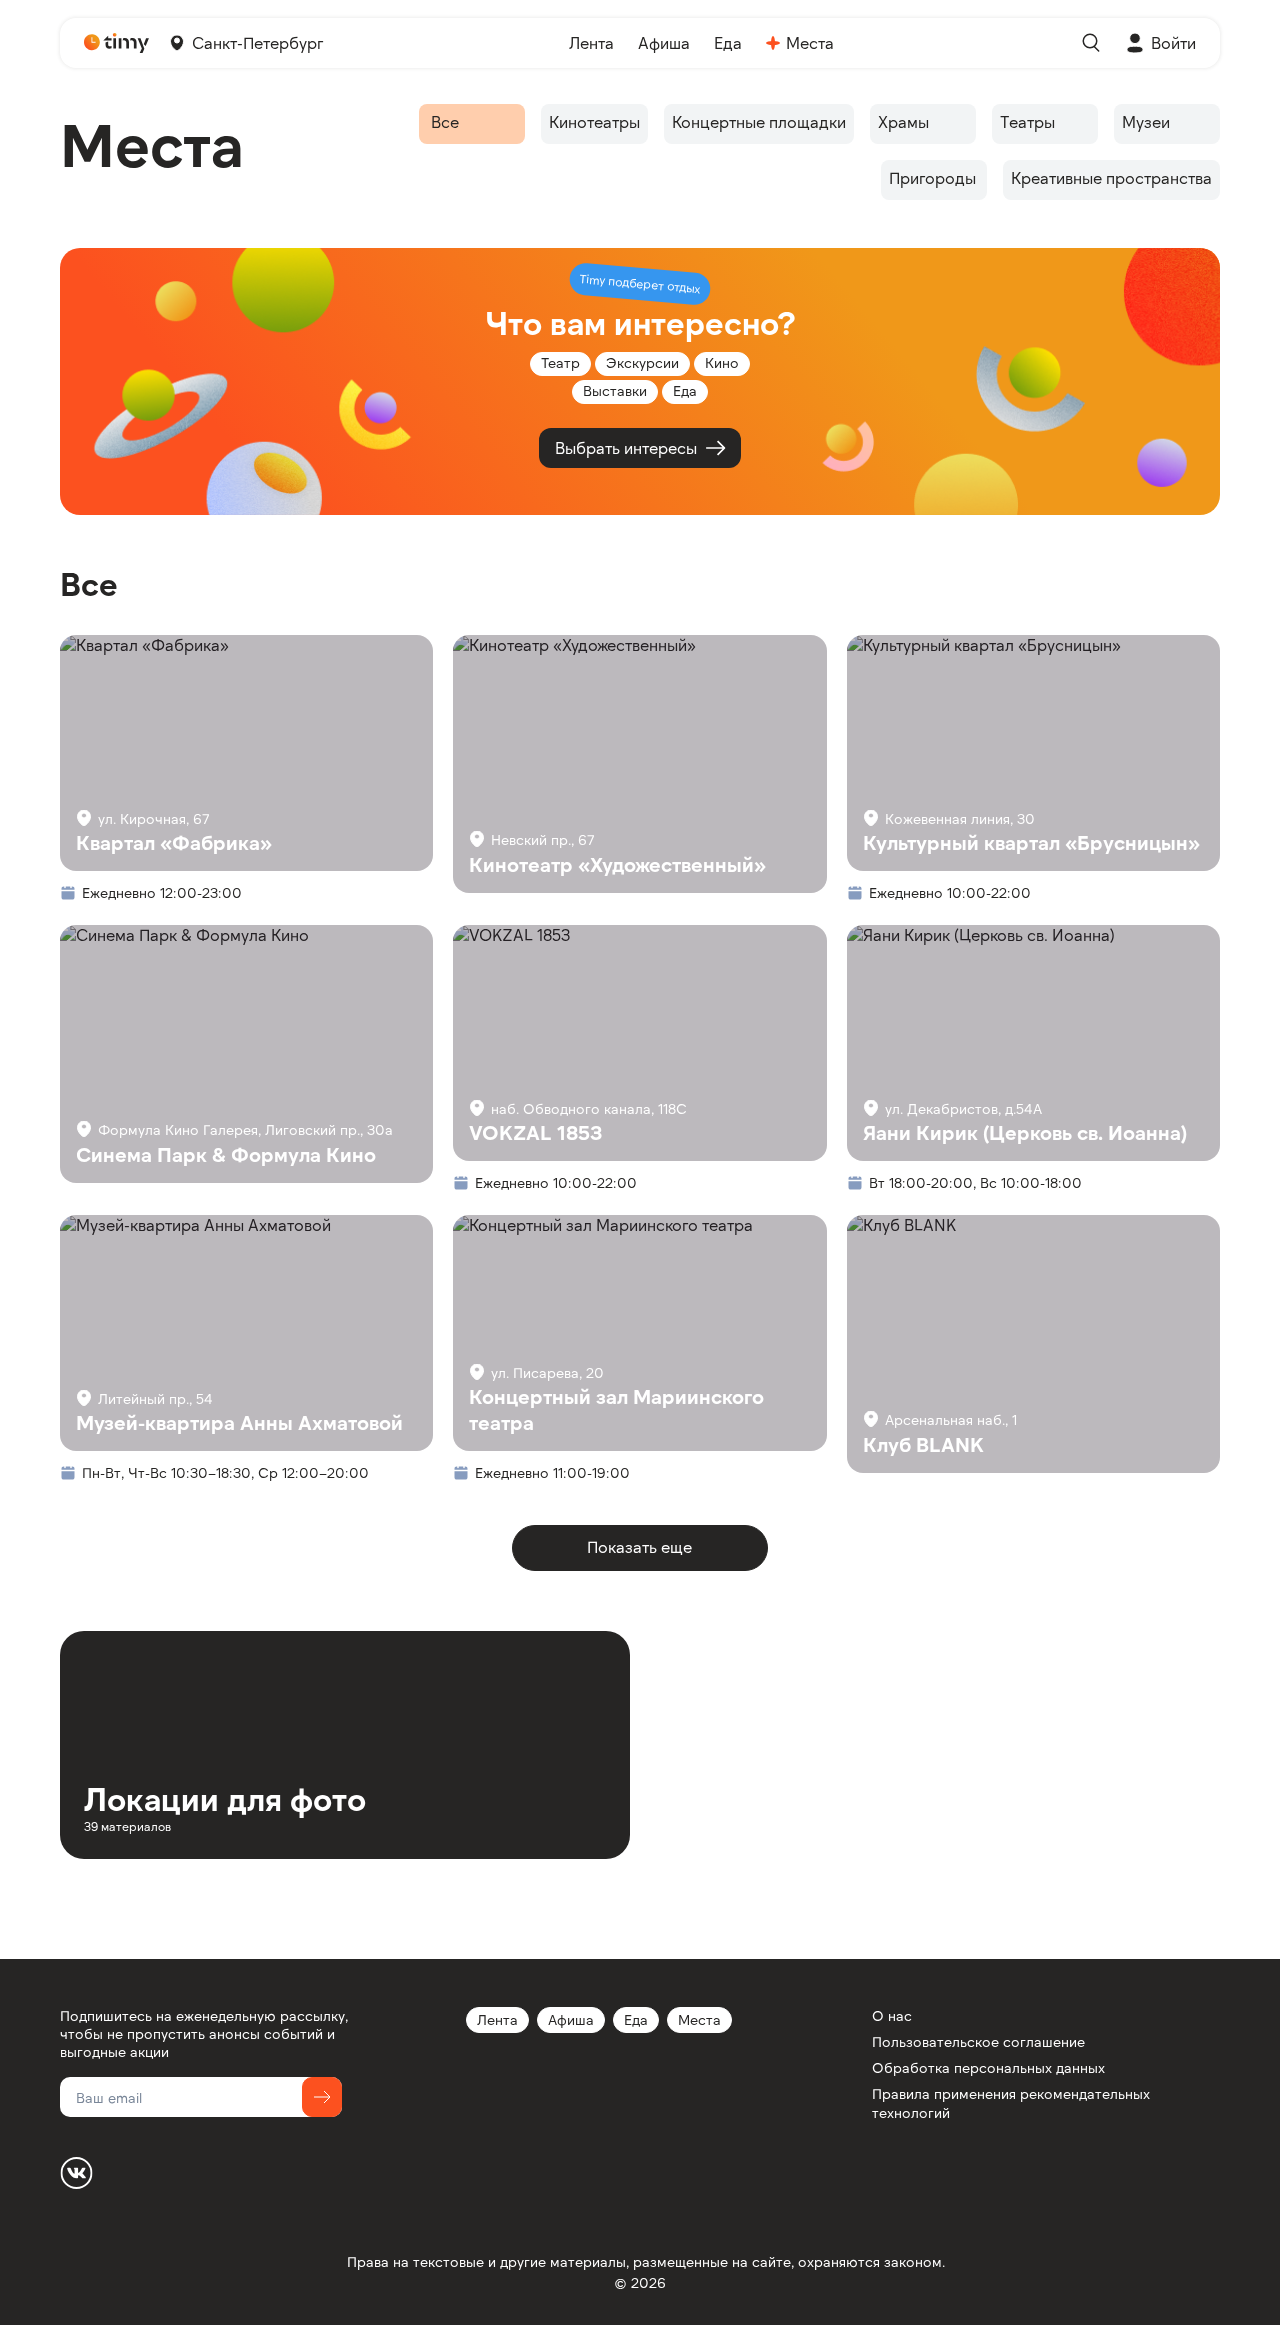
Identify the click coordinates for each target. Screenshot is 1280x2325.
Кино (722, 362)
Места (699, 2019)
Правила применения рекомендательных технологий (1011, 2102)
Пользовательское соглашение (978, 2041)
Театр (560, 362)
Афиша (571, 2019)
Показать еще (639, 1546)
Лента (497, 2019)
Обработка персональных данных (988, 2067)
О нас (892, 2015)
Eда (685, 390)
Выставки (615, 390)
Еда (636, 2019)
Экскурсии (642, 362)
